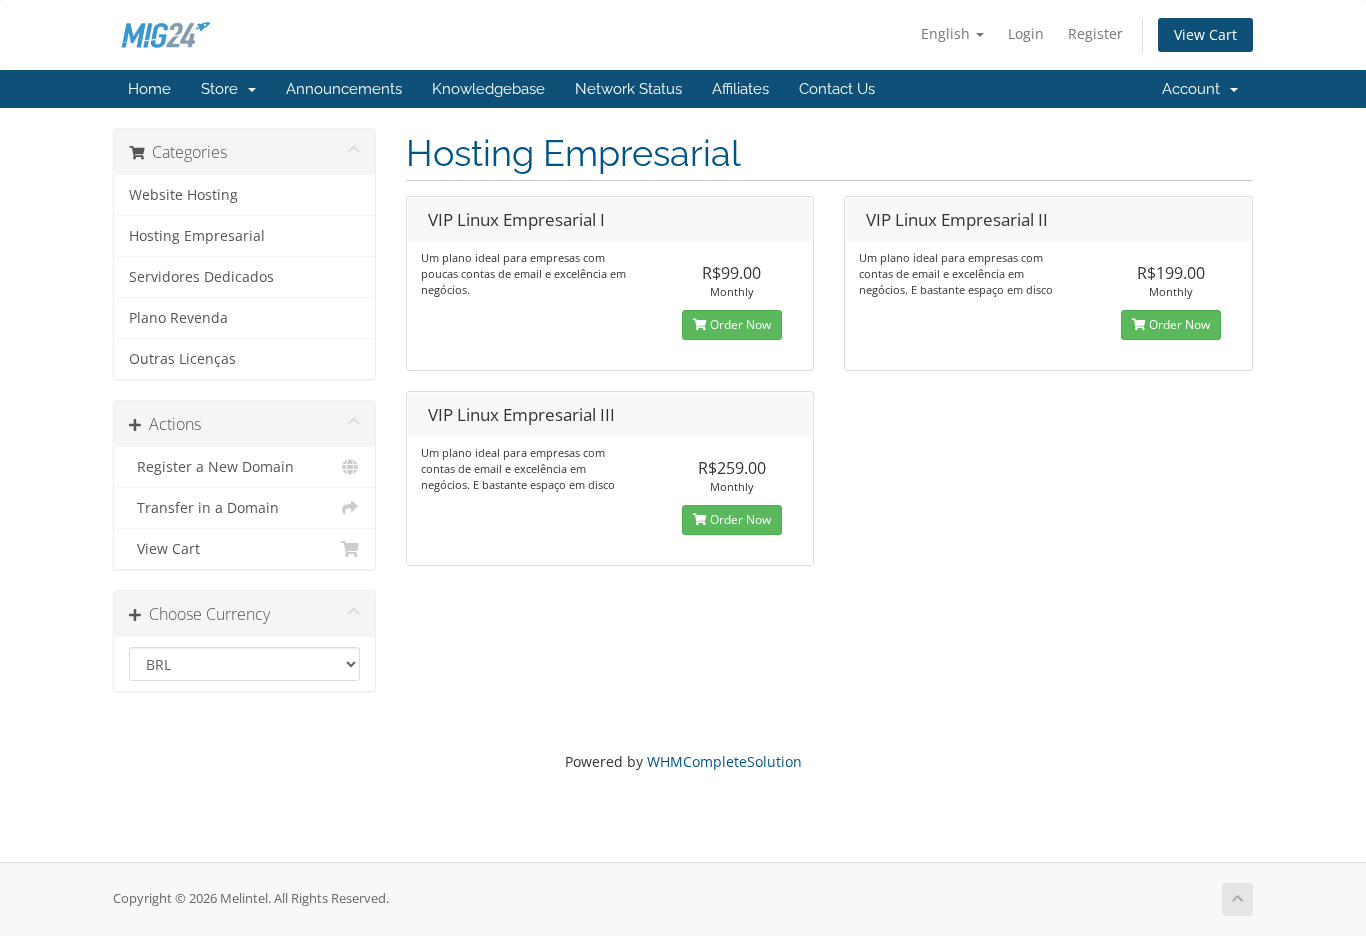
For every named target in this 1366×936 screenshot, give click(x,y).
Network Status (628, 89)
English (947, 33)
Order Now (739, 324)
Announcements (344, 89)
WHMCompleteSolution (724, 761)
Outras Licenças (182, 359)
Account (1195, 89)
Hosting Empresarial (197, 236)
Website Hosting (183, 195)
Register (1095, 33)
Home (149, 89)
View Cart (1205, 34)
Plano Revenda (178, 318)
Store (223, 89)
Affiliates (740, 89)
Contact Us (837, 89)
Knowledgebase (488, 89)
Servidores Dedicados (201, 277)
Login (1026, 33)
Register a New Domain (211, 467)
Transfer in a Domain (204, 508)
